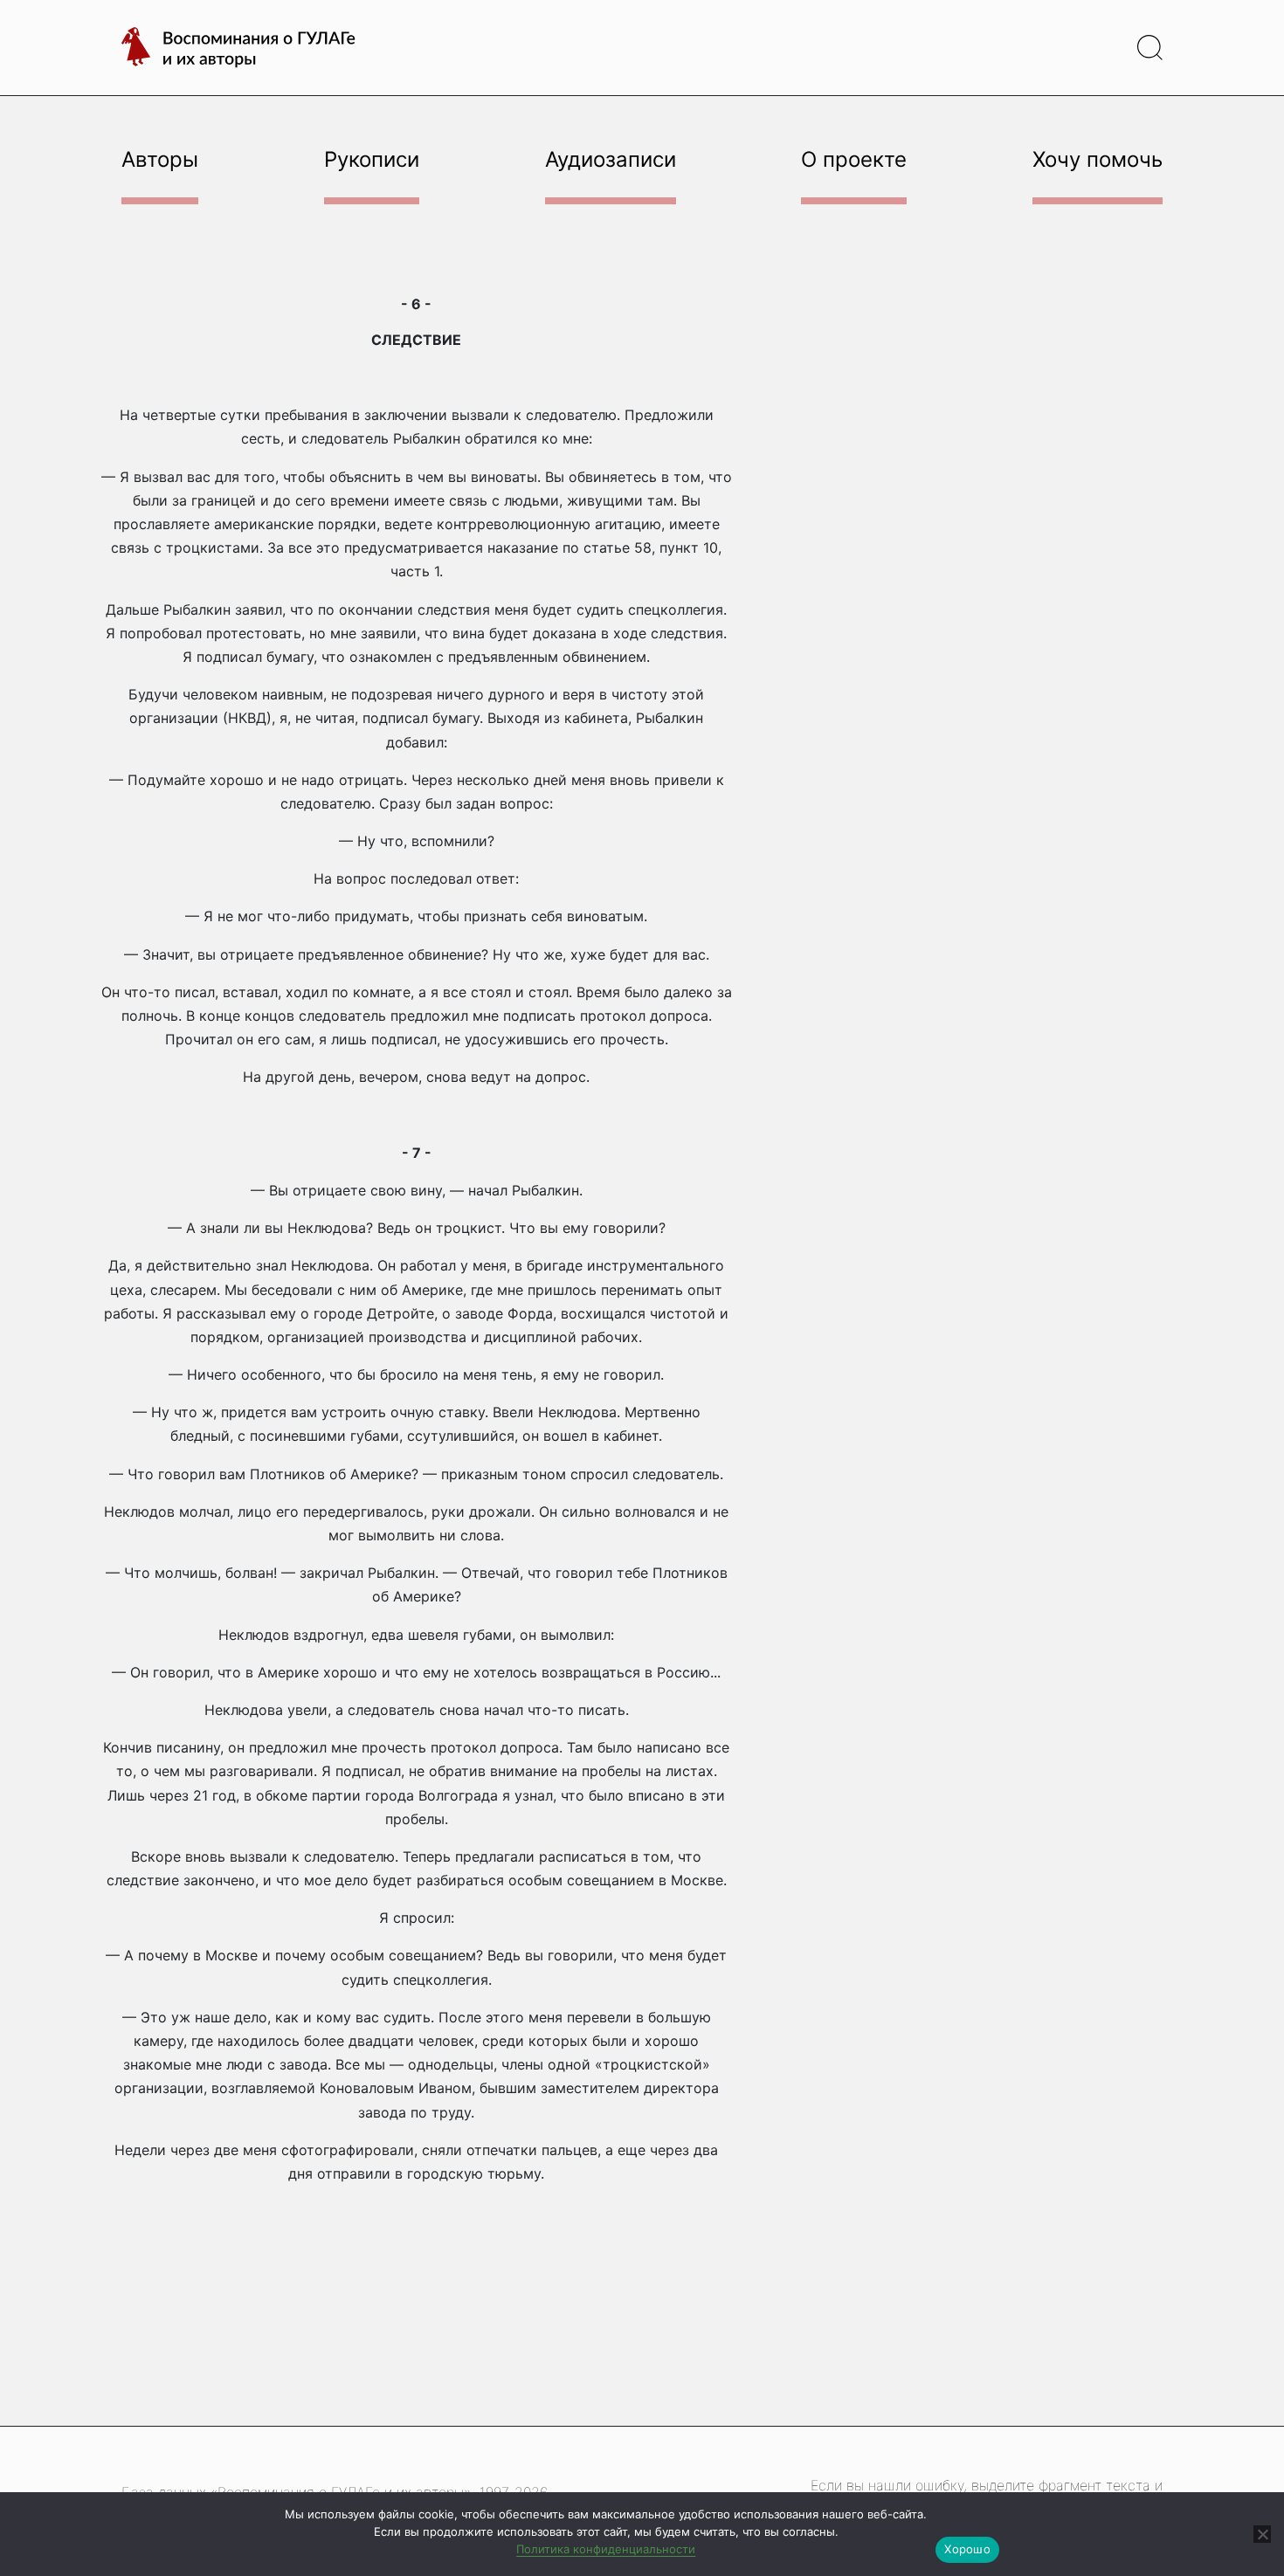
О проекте (854, 159)
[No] (1262, 2534)
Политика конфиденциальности (606, 2549)
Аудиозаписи (611, 159)
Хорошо (967, 2549)
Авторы (160, 159)
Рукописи (372, 159)
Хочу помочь (1098, 159)
